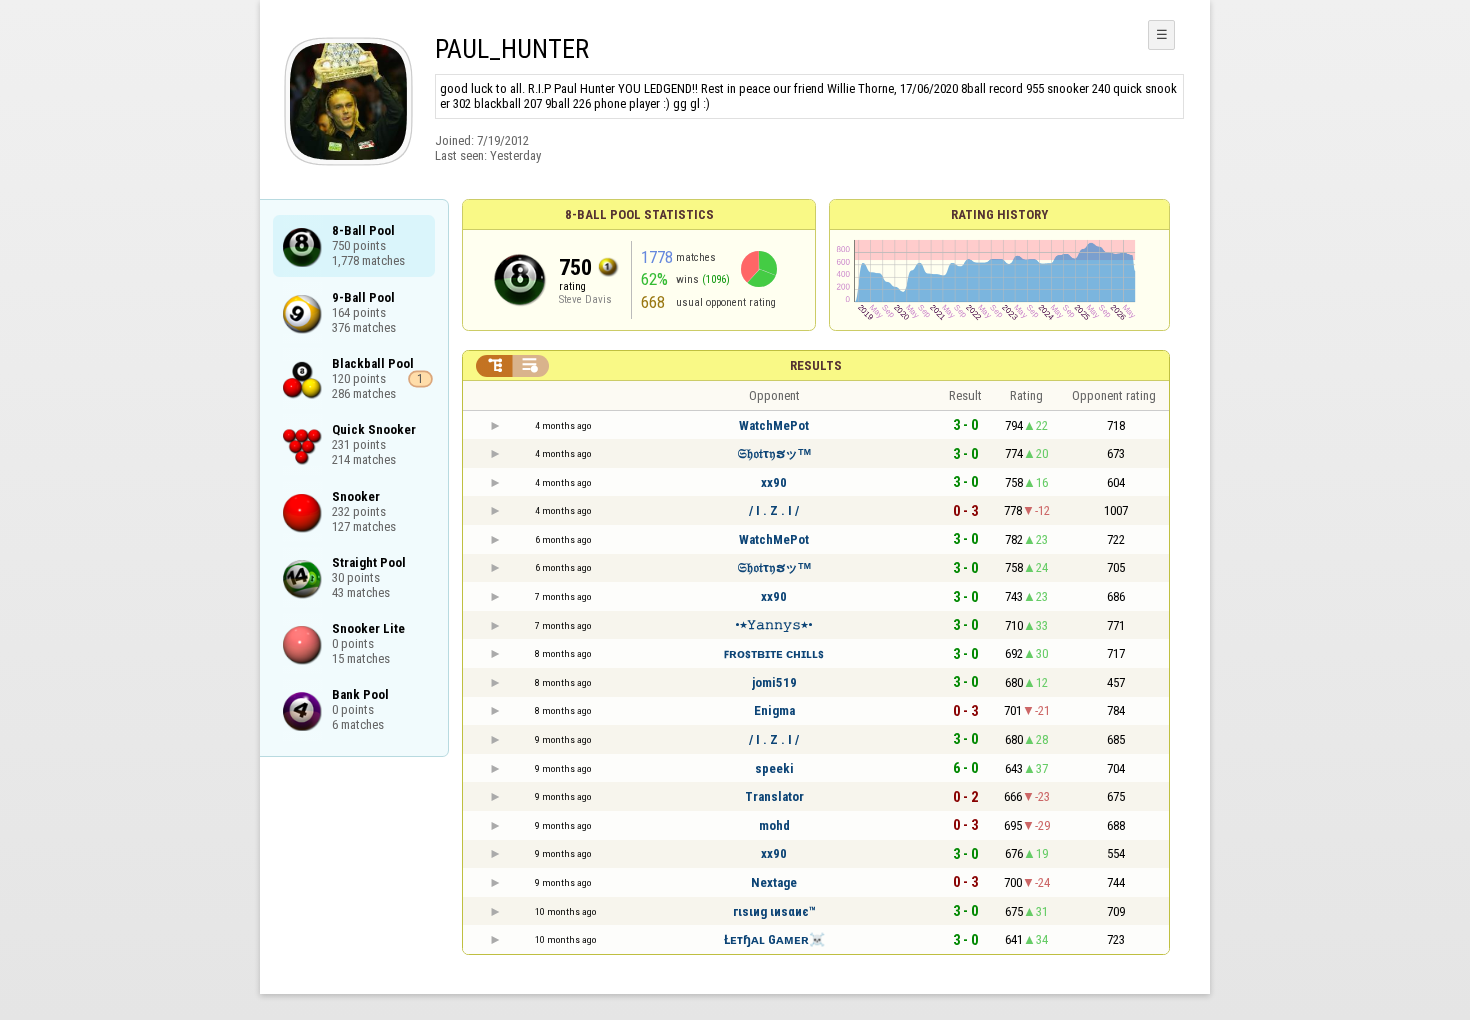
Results (816, 365)
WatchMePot (774, 425)
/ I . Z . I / (774, 510)
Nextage (774, 882)
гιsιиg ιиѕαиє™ (774, 911)
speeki (774, 768)
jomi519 (774, 682)
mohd (774, 825)
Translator (774, 796)
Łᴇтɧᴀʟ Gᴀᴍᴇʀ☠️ (774, 939)
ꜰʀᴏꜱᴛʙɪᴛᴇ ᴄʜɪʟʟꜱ (774, 653)
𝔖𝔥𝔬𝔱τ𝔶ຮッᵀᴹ (774, 453)
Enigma (774, 710)
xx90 (774, 482)
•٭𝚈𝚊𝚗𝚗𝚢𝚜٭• (774, 624)
